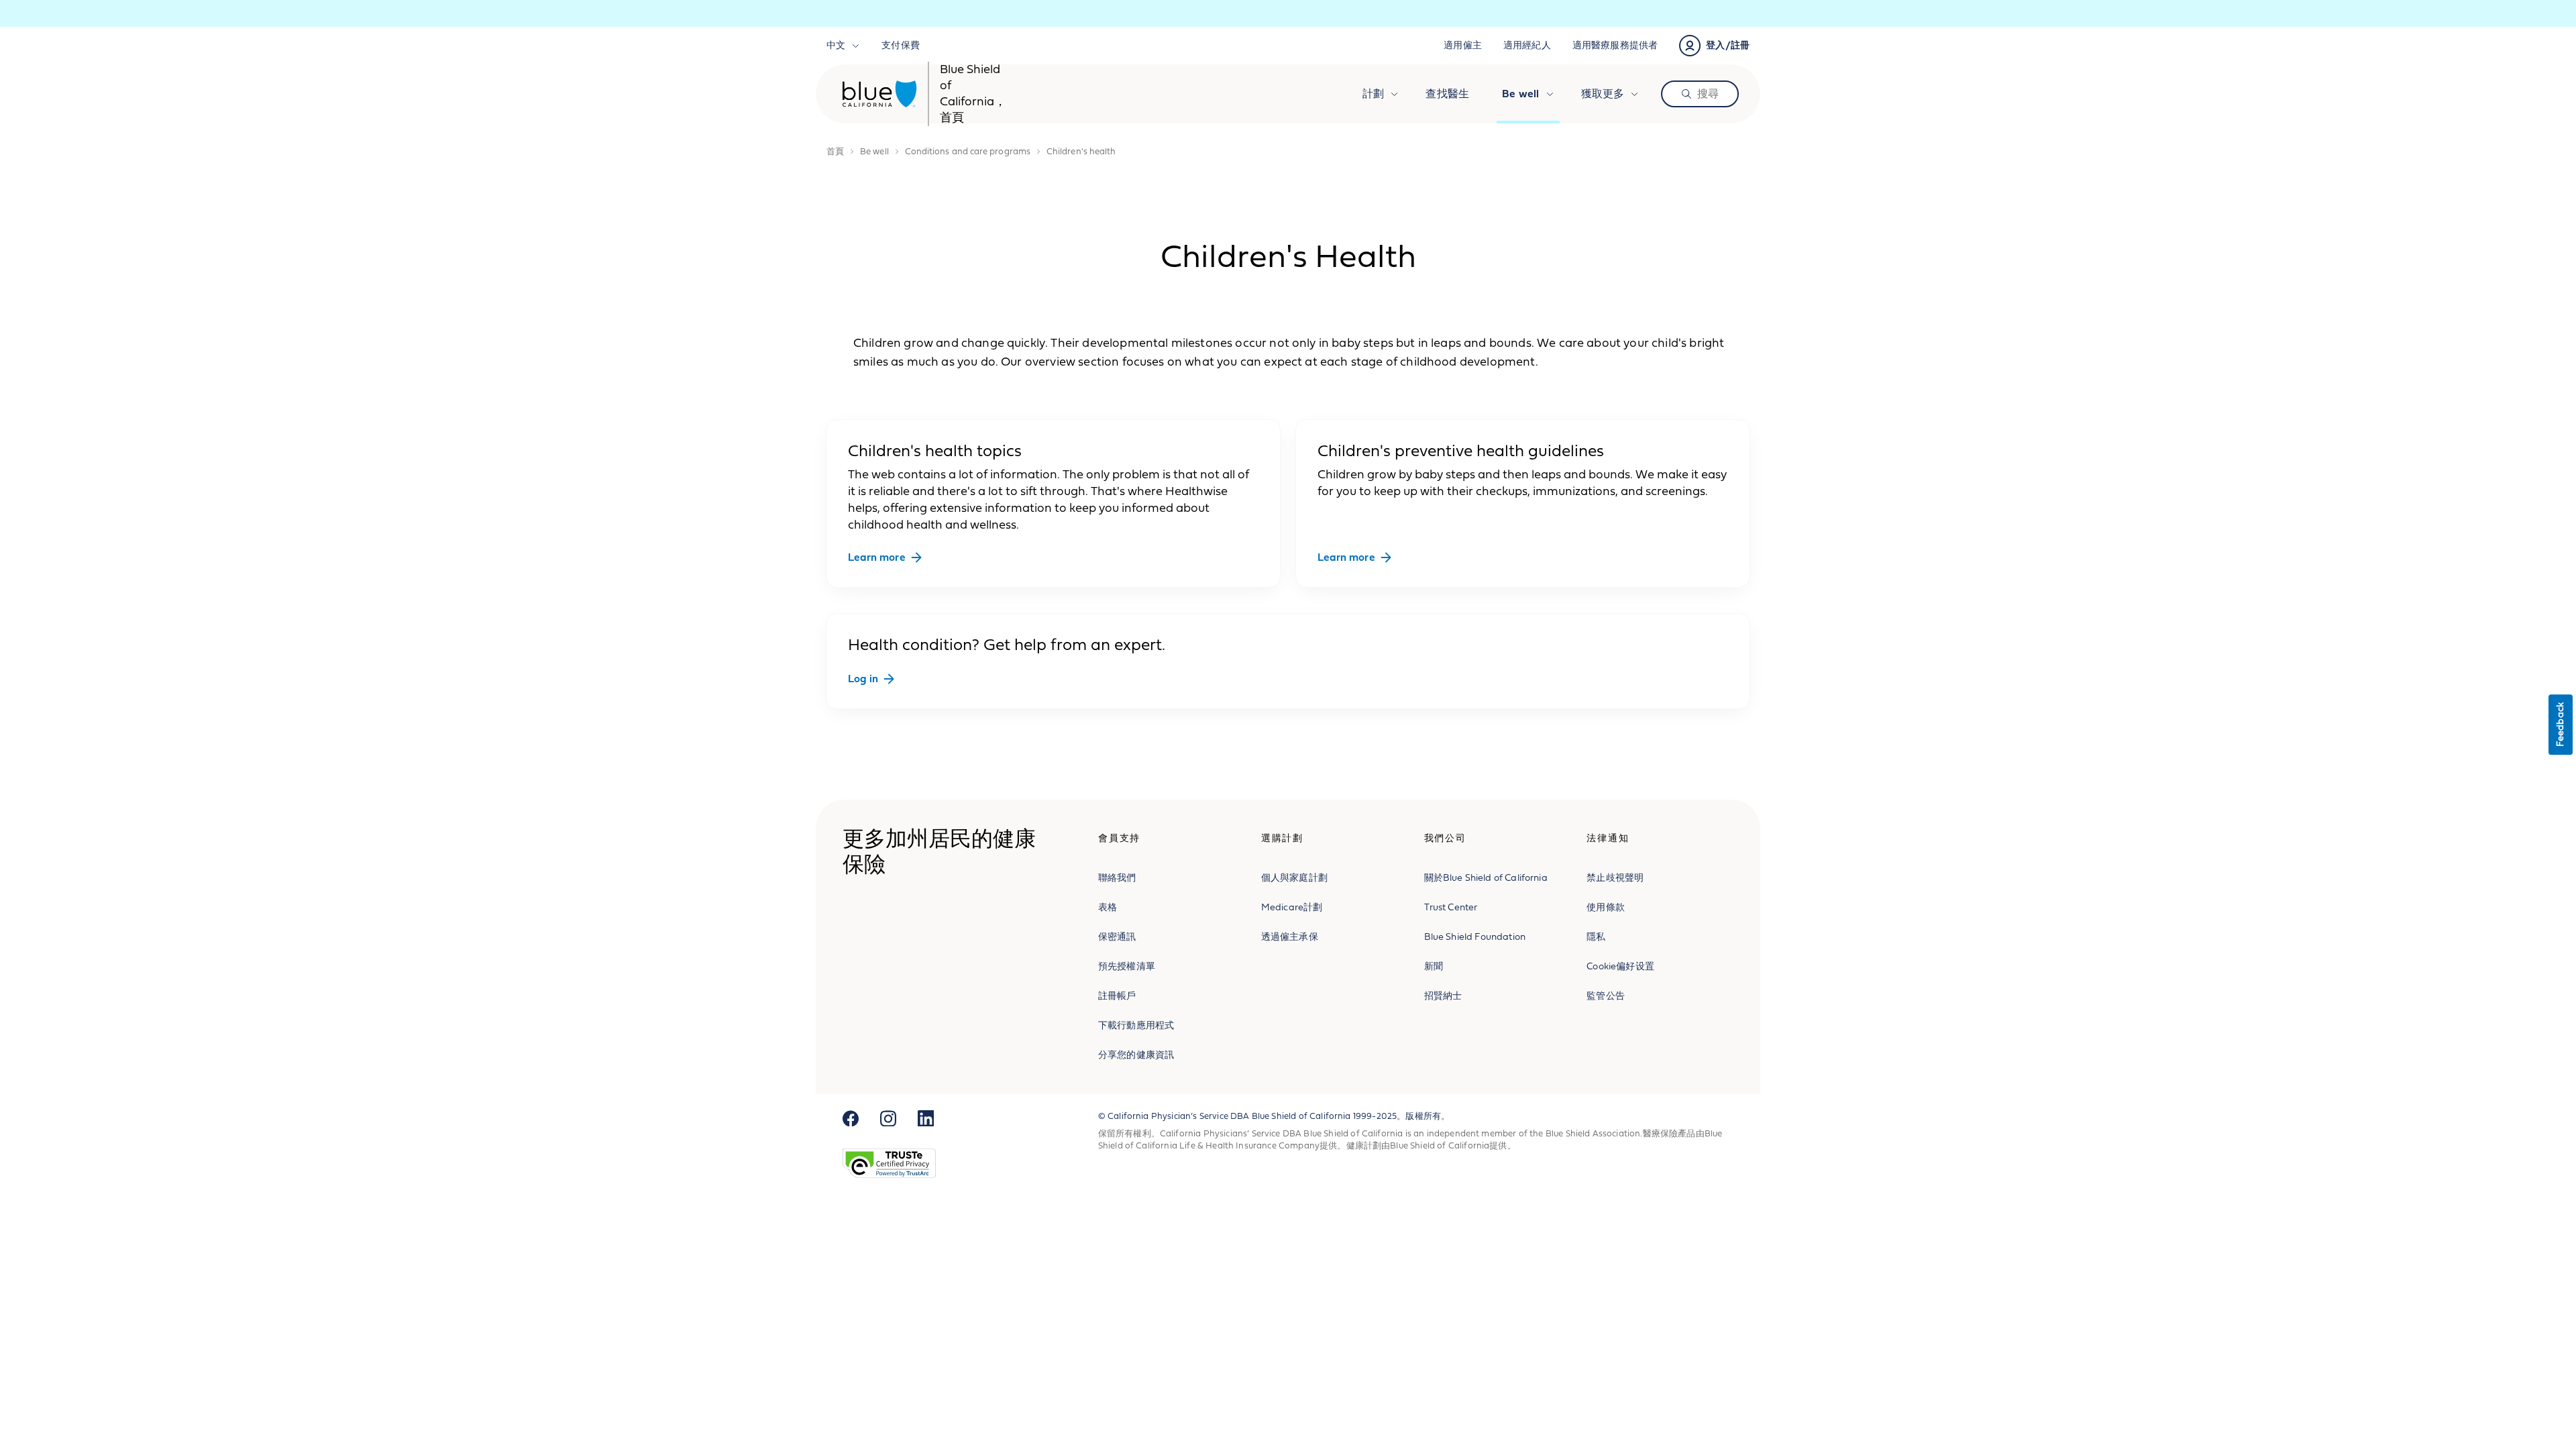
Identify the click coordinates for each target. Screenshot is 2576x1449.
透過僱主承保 (1290, 937)
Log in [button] (863, 679)
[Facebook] (851, 1118)
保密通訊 (1117, 937)
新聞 (1434, 966)
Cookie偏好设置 (1620, 966)
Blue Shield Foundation (1475, 937)
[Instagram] (888, 1118)
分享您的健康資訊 (1136, 1055)
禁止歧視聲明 (1615, 878)
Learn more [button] (877, 557)
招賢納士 (1443, 996)
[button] (1714, 46)
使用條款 (1606, 907)
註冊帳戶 (1117, 996)
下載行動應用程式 (1136, 1025)
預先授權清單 (1127, 966)
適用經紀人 (1527, 45)
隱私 (1596, 937)
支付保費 (901, 45)
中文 (836, 45)
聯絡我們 (1117, 878)
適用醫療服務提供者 (1615, 45)
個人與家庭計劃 (1294, 878)
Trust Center (1451, 907)
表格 (1108, 907)
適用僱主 (1463, 45)
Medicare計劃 (1292, 907)
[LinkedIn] (926, 1118)
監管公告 (1606, 996)
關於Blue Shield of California (1486, 878)
